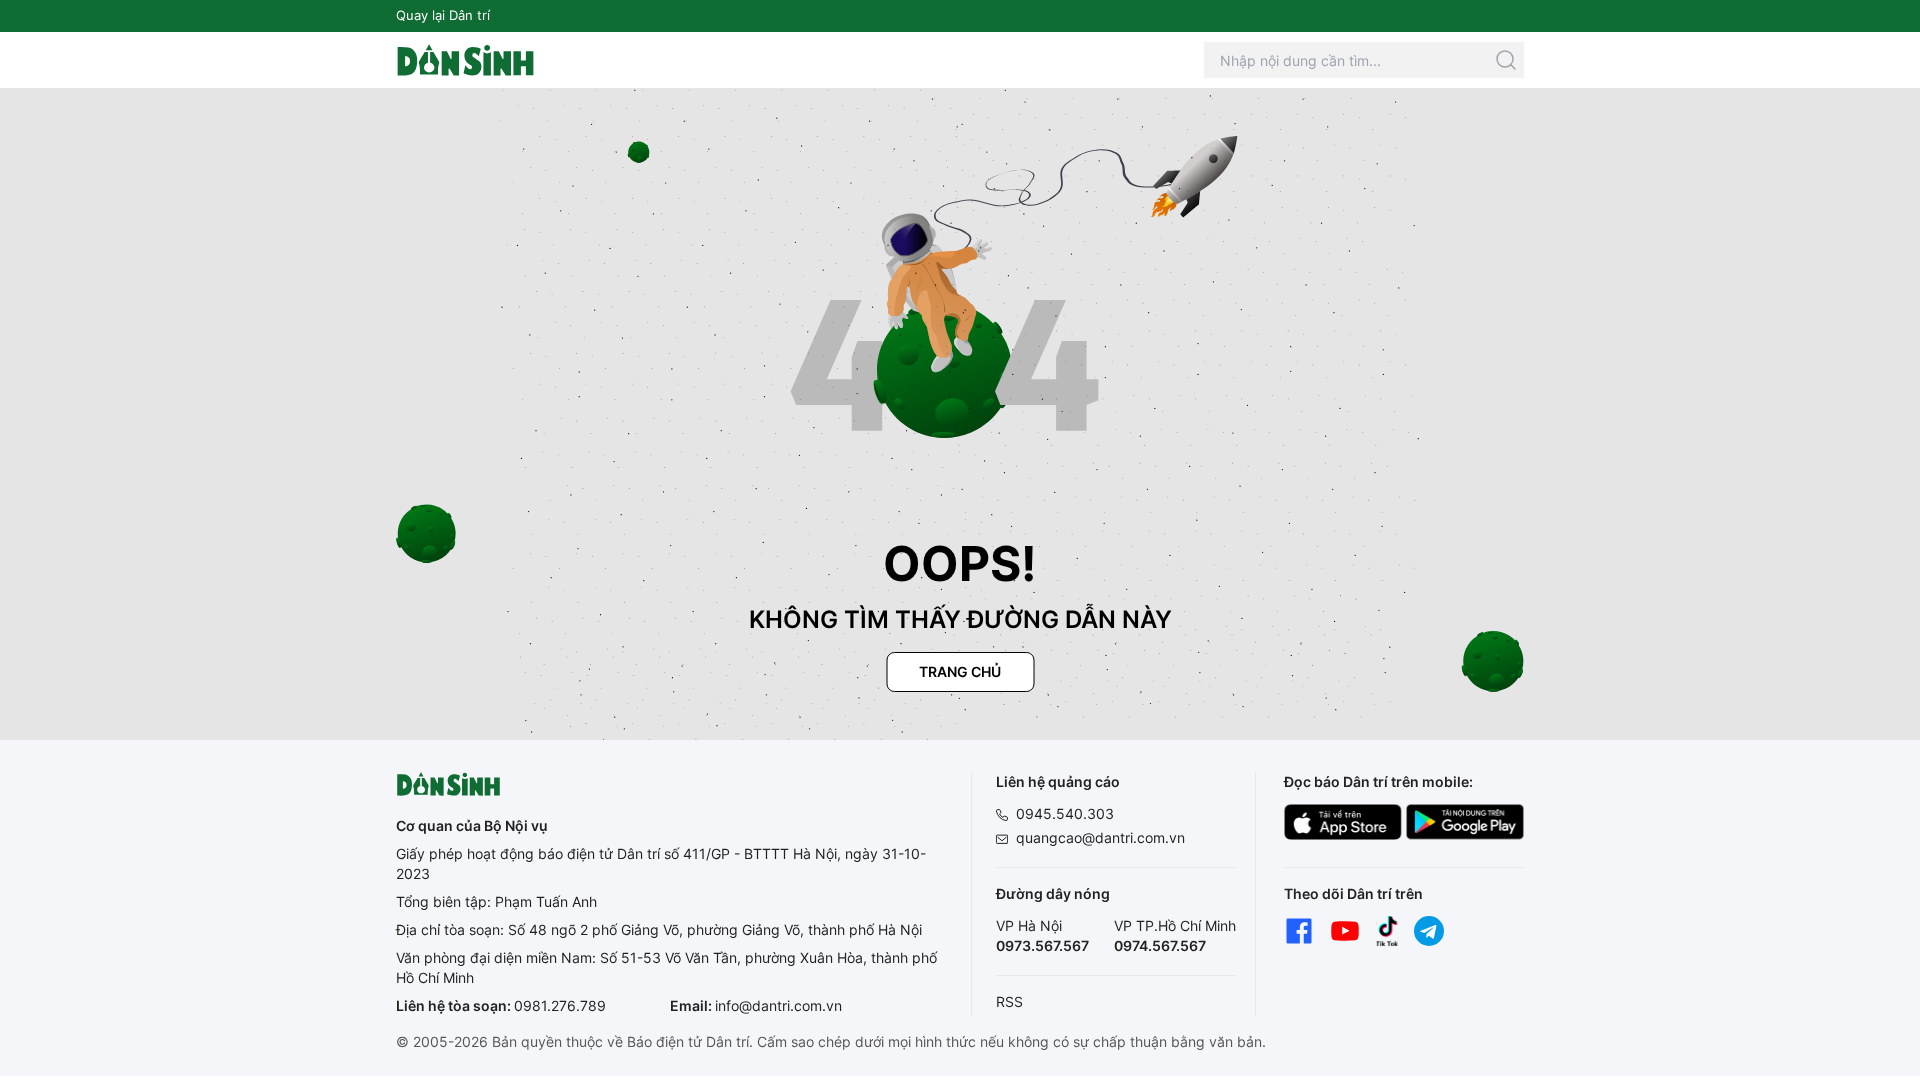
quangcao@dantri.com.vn (1100, 837)
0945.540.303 (1065, 813)
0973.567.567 (1042, 945)
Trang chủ (960, 671)
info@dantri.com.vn (778, 1005)
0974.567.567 (1160, 945)
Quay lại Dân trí (443, 15)
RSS (1009, 1001)
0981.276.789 (560, 1005)
